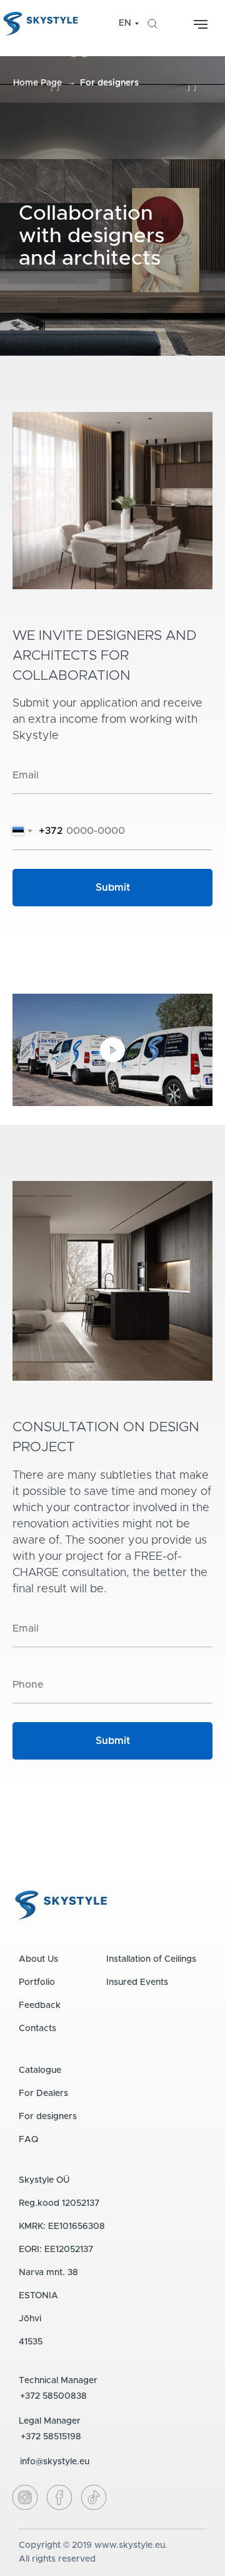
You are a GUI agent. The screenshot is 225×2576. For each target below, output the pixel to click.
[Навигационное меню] (201, 24)
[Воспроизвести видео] (112, 1050)
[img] (152, 24)
